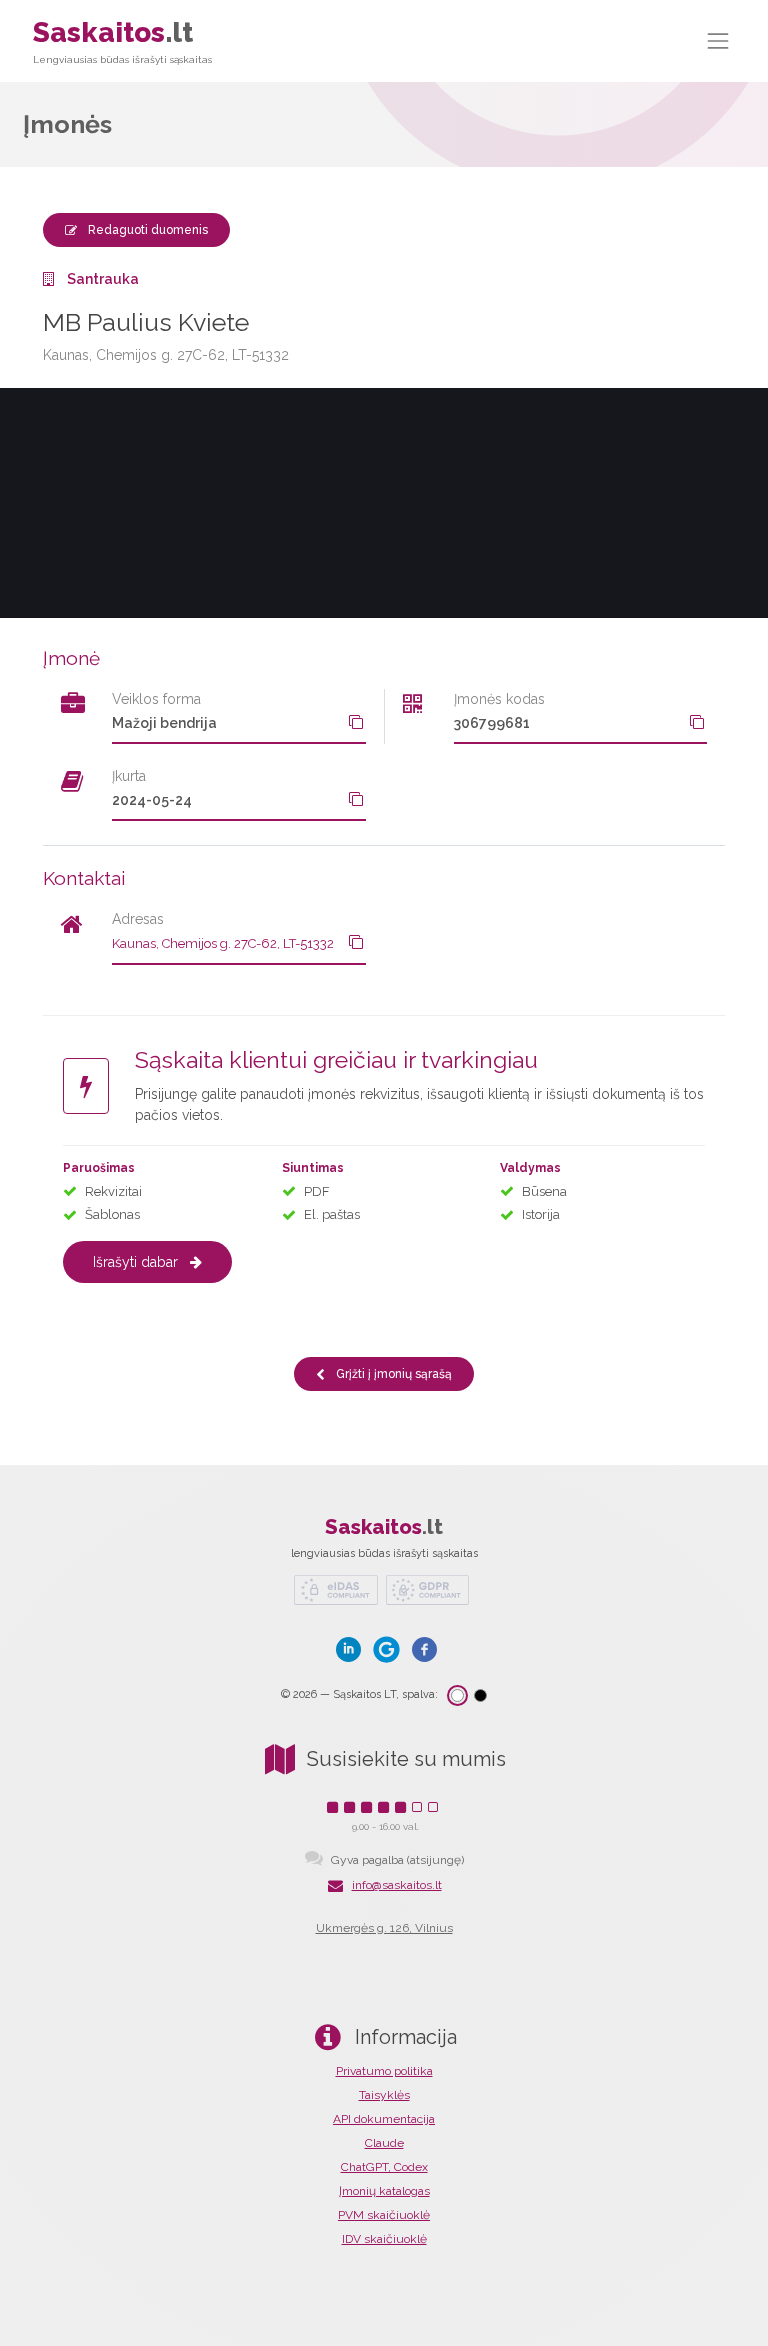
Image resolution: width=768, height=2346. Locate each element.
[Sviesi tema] (457, 1695)
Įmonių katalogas (384, 2191)
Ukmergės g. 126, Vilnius (384, 1928)
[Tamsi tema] (480, 1695)
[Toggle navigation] (719, 40)
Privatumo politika (384, 2071)
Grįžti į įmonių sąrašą (392, 1374)
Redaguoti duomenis (146, 230)
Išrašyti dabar (135, 1262)
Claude (384, 2143)
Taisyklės (384, 2095)
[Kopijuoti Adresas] (356, 942)
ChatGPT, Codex (384, 2167)
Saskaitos (122, 40)
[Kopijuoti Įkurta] (356, 799)
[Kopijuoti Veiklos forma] (356, 722)
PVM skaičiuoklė (384, 2215)
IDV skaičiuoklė (384, 2239)
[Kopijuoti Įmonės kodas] (697, 722)
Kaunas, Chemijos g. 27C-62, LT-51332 (223, 943)
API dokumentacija (384, 2119)
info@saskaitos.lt (397, 1885)
